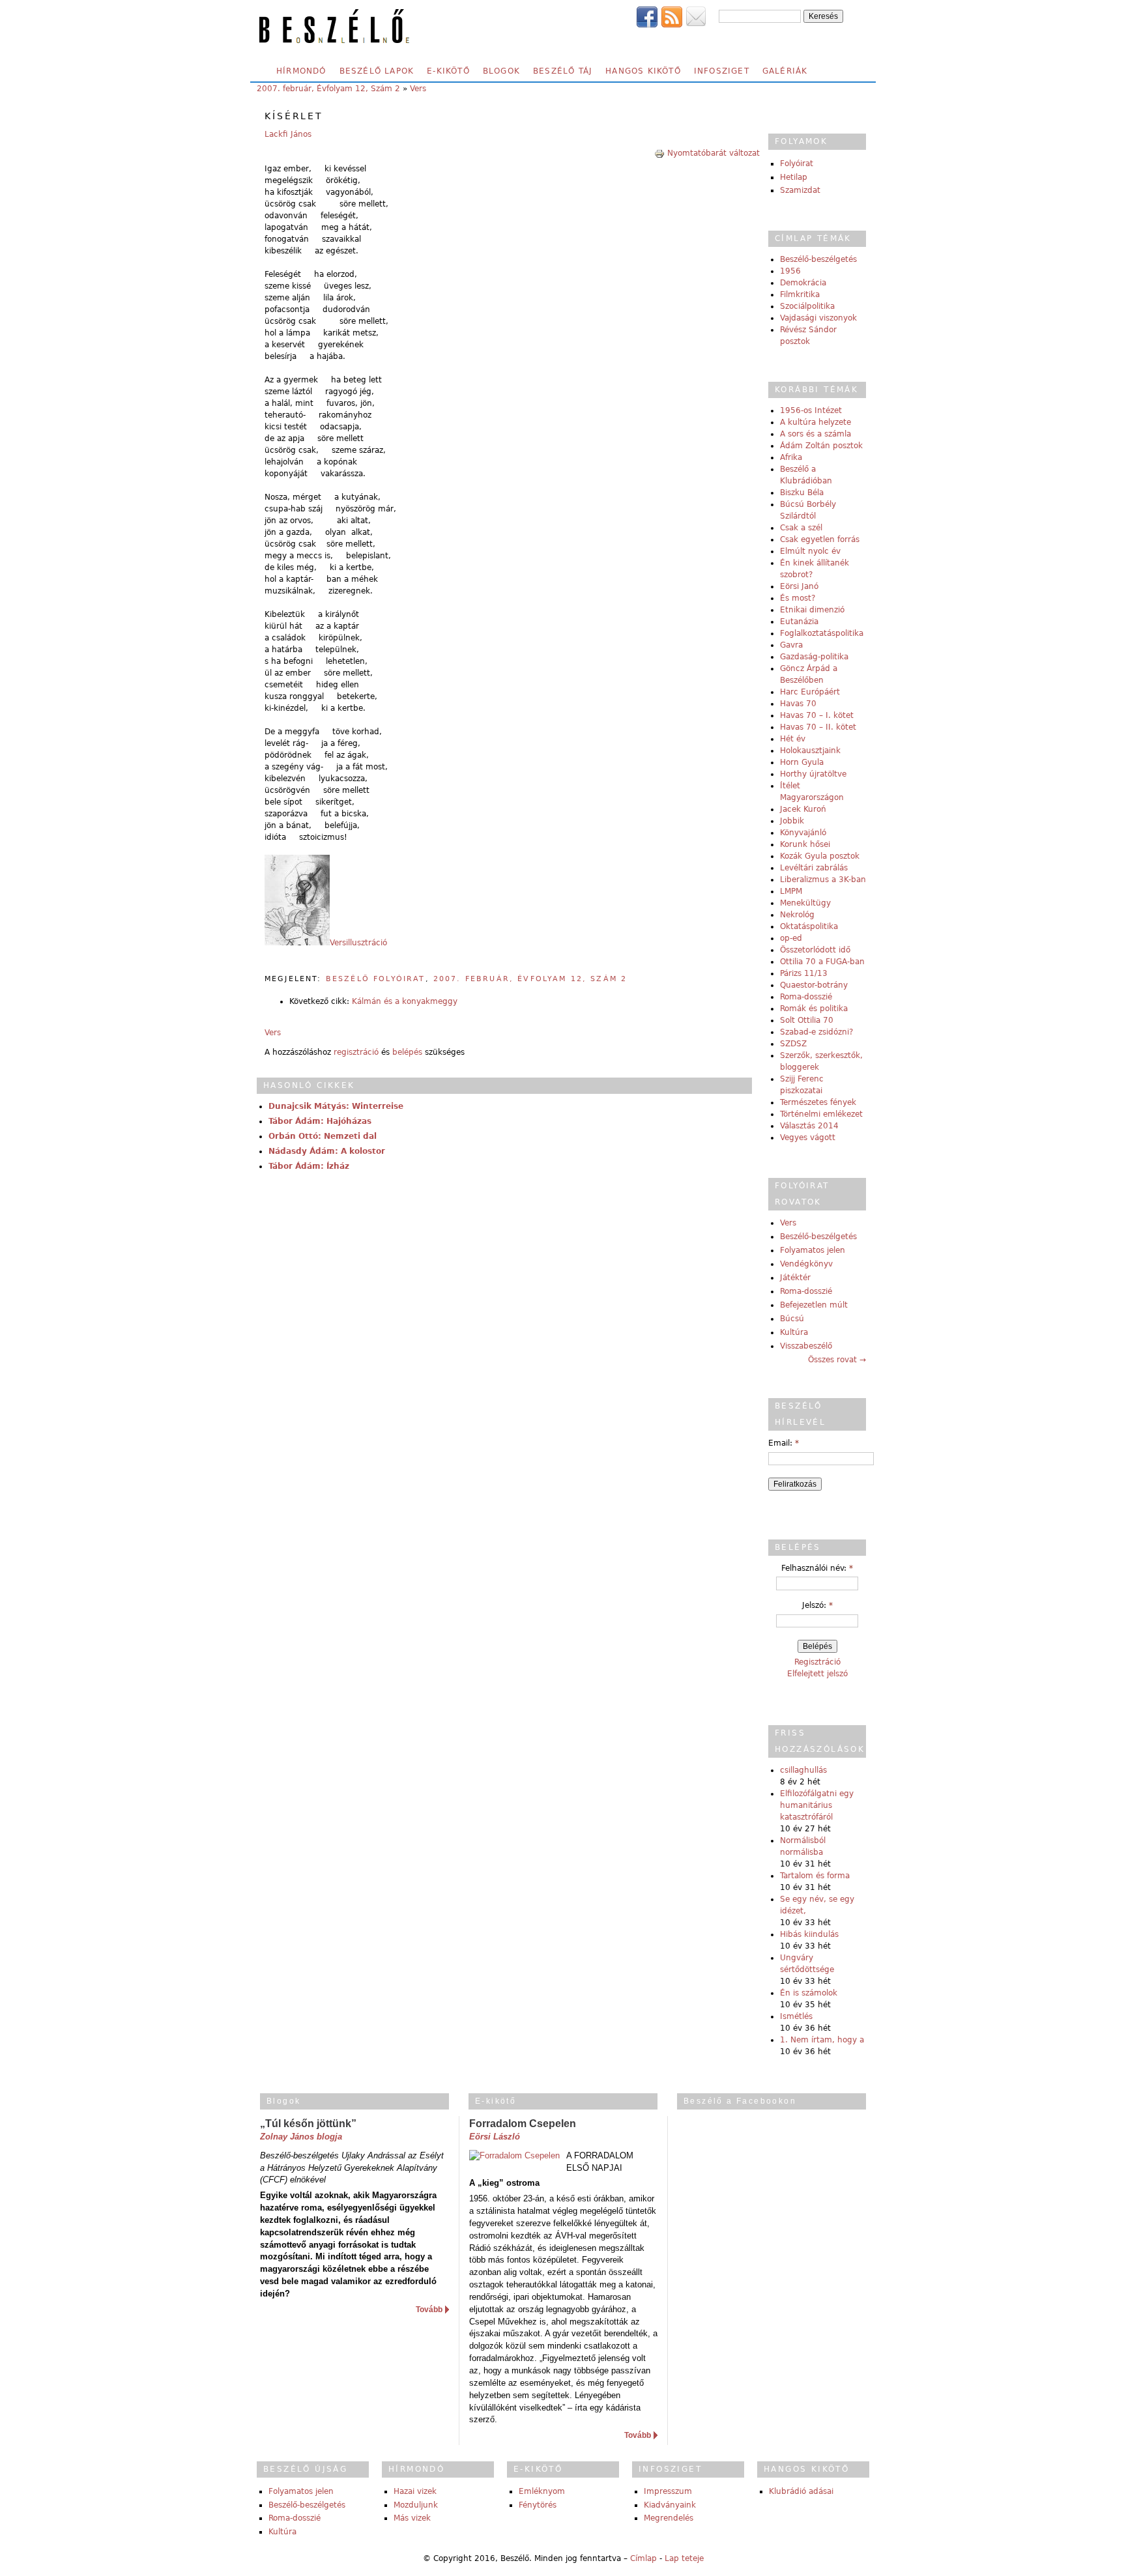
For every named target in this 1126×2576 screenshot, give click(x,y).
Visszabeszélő (806, 1346)
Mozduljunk (416, 2505)
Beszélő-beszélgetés (818, 259)
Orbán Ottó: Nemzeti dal (323, 1136)
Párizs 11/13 (804, 973)
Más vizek (412, 2518)
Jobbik (792, 821)
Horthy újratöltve (813, 774)
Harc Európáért (810, 692)
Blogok (501, 71)
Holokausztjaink (810, 751)
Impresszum (668, 2491)
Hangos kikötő (643, 71)
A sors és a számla (816, 434)
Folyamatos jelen (813, 1250)
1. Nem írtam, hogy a (822, 2040)
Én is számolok (809, 1993)
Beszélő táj (563, 71)
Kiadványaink (670, 2505)
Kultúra (794, 1332)
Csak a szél (801, 528)
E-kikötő (448, 71)
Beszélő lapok (377, 71)
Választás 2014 (809, 1126)
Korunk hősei (805, 844)
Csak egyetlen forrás (820, 539)
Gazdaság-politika (814, 657)
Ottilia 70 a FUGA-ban (822, 962)
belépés (407, 1052)
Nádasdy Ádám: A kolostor (327, 1151)
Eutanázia (799, 622)
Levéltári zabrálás (814, 868)
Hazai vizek (415, 2491)
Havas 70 (798, 704)
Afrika (791, 457)
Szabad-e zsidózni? (816, 1032)
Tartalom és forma (815, 1876)
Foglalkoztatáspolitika (822, 633)
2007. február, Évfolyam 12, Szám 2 (328, 89)
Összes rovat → (837, 1360)
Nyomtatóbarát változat (714, 153)
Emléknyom (542, 2491)
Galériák (785, 71)
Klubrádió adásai (801, 2491)
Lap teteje (684, 2558)
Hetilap (794, 177)
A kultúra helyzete (816, 422)
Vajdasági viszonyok (818, 318)
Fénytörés (538, 2505)
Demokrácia (803, 283)
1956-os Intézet (811, 410)
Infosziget (722, 71)
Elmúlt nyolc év (810, 551)
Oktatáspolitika (809, 926)
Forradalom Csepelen (523, 2124)
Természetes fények (818, 1102)
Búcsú (792, 1319)
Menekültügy (805, 903)
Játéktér (795, 1278)
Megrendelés (669, 2518)
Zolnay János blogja (301, 2137)
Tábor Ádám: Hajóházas (320, 1121)
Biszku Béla (802, 493)
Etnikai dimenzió (812, 610)
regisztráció (356, 1052)
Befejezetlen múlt (814, 1305)
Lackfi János (288, 134)
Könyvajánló (803, 833)
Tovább (429, 2310)
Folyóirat (797, 164)
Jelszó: (817, 1605)
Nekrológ (797, 915)
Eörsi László (495, 2137)
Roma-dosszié (806, 997)
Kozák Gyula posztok (820, 856)
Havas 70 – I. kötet (817, 715)
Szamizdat (800, 190)
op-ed (791, 938)
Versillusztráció (358, 943)
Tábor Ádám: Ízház (309, 1166)
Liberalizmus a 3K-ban (823, 880)
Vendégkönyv (806, 1264)
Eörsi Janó (799, 586)
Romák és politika (814, 1009)
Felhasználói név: (817, 1568)
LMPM (791, 891)
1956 (790, 271)
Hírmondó (301, 71)
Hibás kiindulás (809, 1934)
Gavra (791, 645)
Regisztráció (817, 1662)
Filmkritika (800, 294)
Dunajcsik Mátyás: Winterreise (336, 1106)
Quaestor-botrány (814, 985)
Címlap (643, 2558)
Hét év (793, 739)
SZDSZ (793, 1044)
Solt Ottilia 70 (807, 1020)
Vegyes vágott (808, 1138)
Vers (418, 89)
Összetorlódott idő (815, 950)
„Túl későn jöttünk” (308, 2124)
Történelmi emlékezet (821, 1114)
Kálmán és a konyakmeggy (405, 1001)
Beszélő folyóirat (376, 979)
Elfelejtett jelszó (817, 1674)
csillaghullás (803, 1770)
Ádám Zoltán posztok (821, 446)
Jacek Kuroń (803, 809)
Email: (784, 1443)
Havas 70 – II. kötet (818, 727)
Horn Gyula (802, 762)
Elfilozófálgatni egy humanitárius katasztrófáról (817, 1805)
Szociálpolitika (807, 306)
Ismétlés (796, 2016)
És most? (798, 598)
